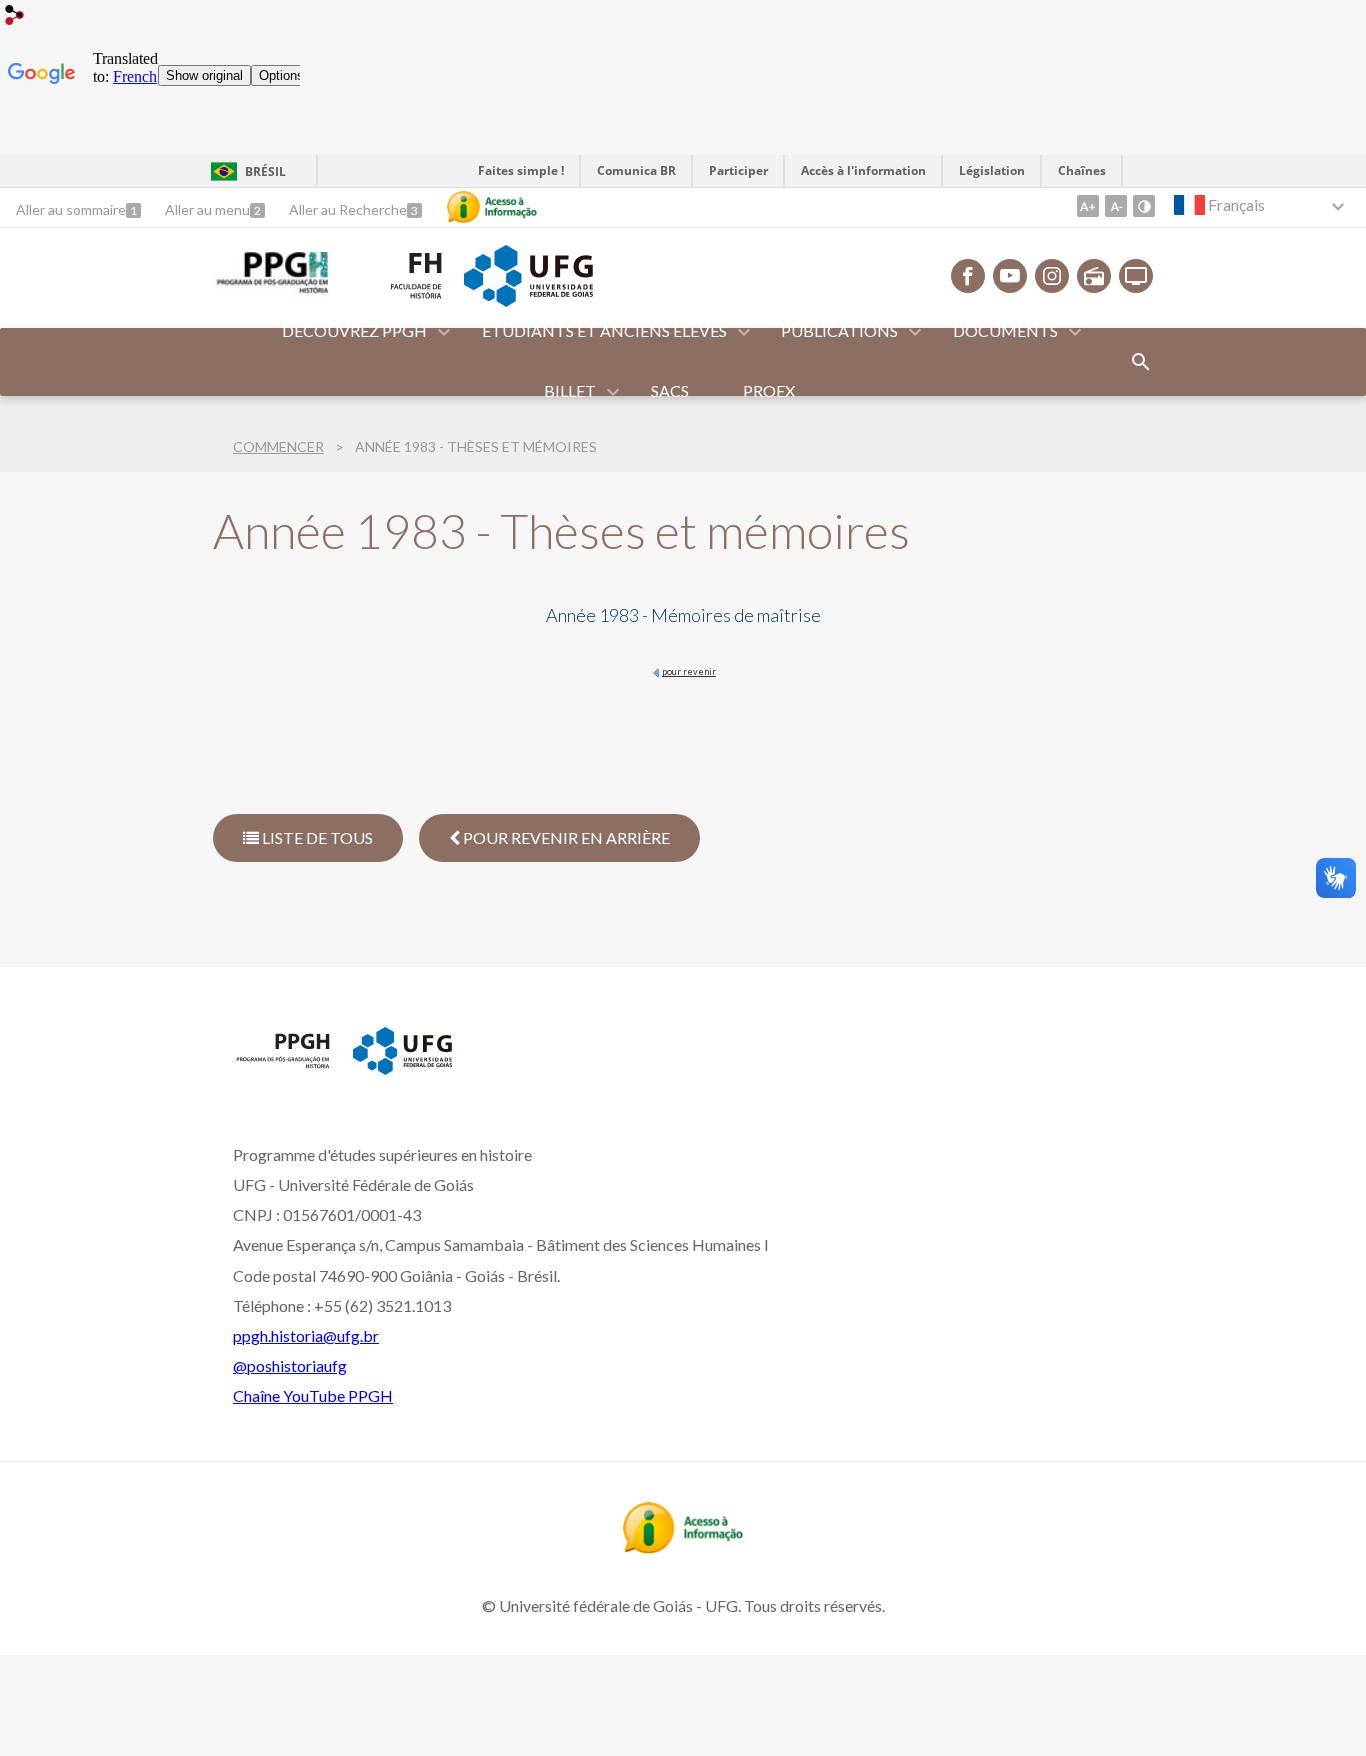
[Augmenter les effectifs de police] (1088, 206)
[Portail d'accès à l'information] (683, 1547)
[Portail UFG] (528, 300)
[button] (356, 332)
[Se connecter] (15, 17)
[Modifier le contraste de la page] (1144, 206)
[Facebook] (968, 276)
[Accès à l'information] (492, 207)
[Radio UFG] (1094, 276)
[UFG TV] (1136, 276)
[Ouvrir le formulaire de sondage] (1141, 362)
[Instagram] (1052, 276)
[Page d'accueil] (271, 292)
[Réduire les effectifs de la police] (1116, 206)
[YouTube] (1010, 276)
